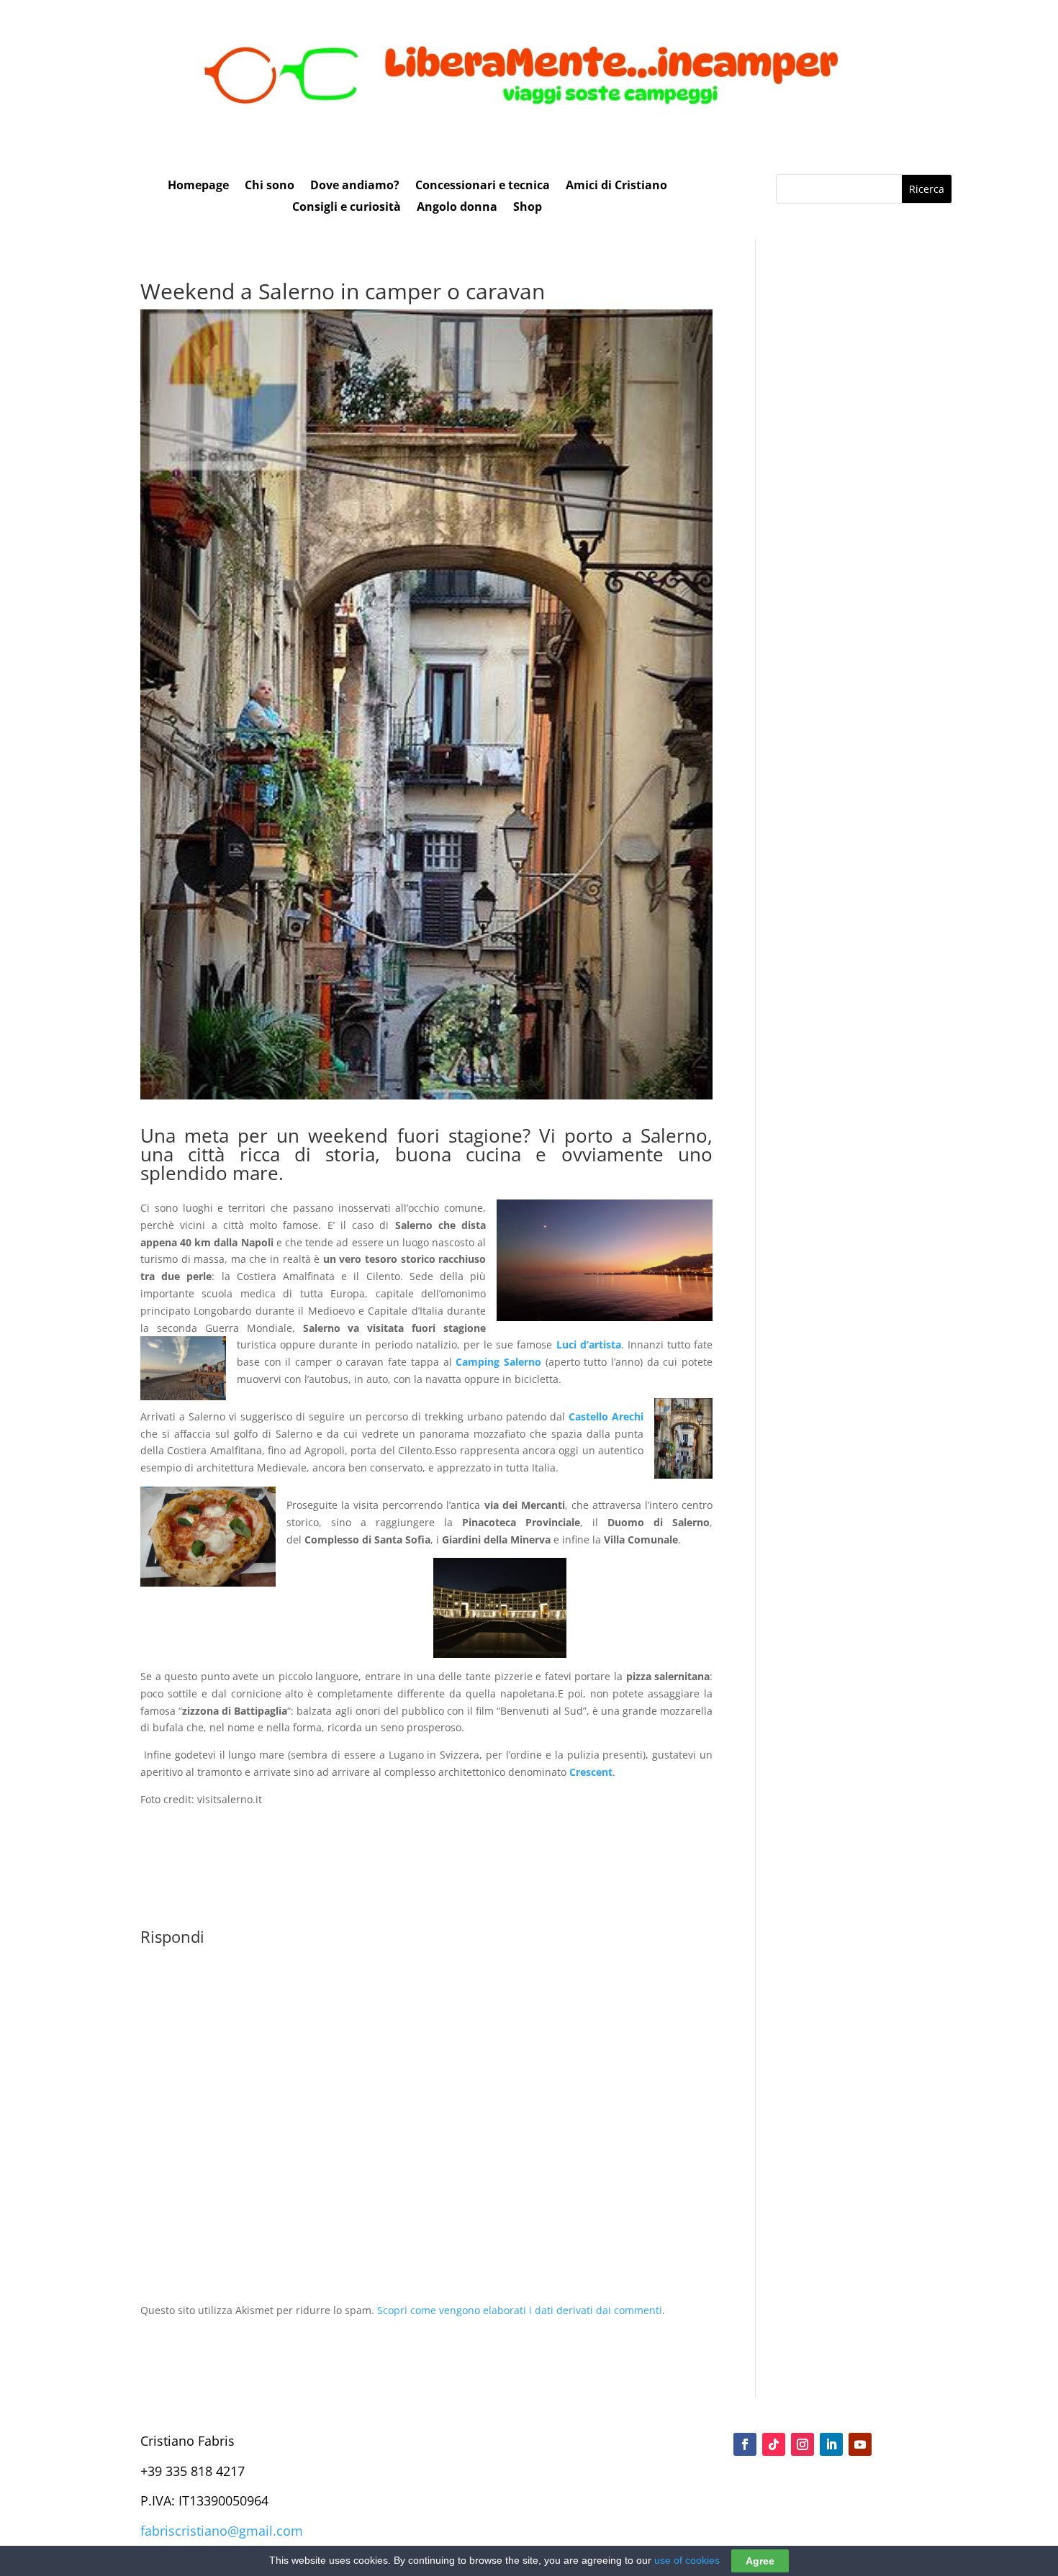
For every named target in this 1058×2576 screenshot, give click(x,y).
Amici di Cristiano (616, 186)
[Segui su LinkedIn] (831, 2444)
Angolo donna (457, 208)
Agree (760, 2561)
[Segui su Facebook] (745, 2444)
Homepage (198, 186)
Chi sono (270, 186)
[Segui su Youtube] (860, 2444)
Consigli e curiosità (347, 208)
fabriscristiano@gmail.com (222, 2531)
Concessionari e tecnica (483, 186)
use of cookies (687, 2560)
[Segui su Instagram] (802, 2444)
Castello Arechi (606, 1416)
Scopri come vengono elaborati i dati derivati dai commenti (520, 2310)
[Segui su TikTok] (774, 2444)
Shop (528, 208)
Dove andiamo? (355, 186)
